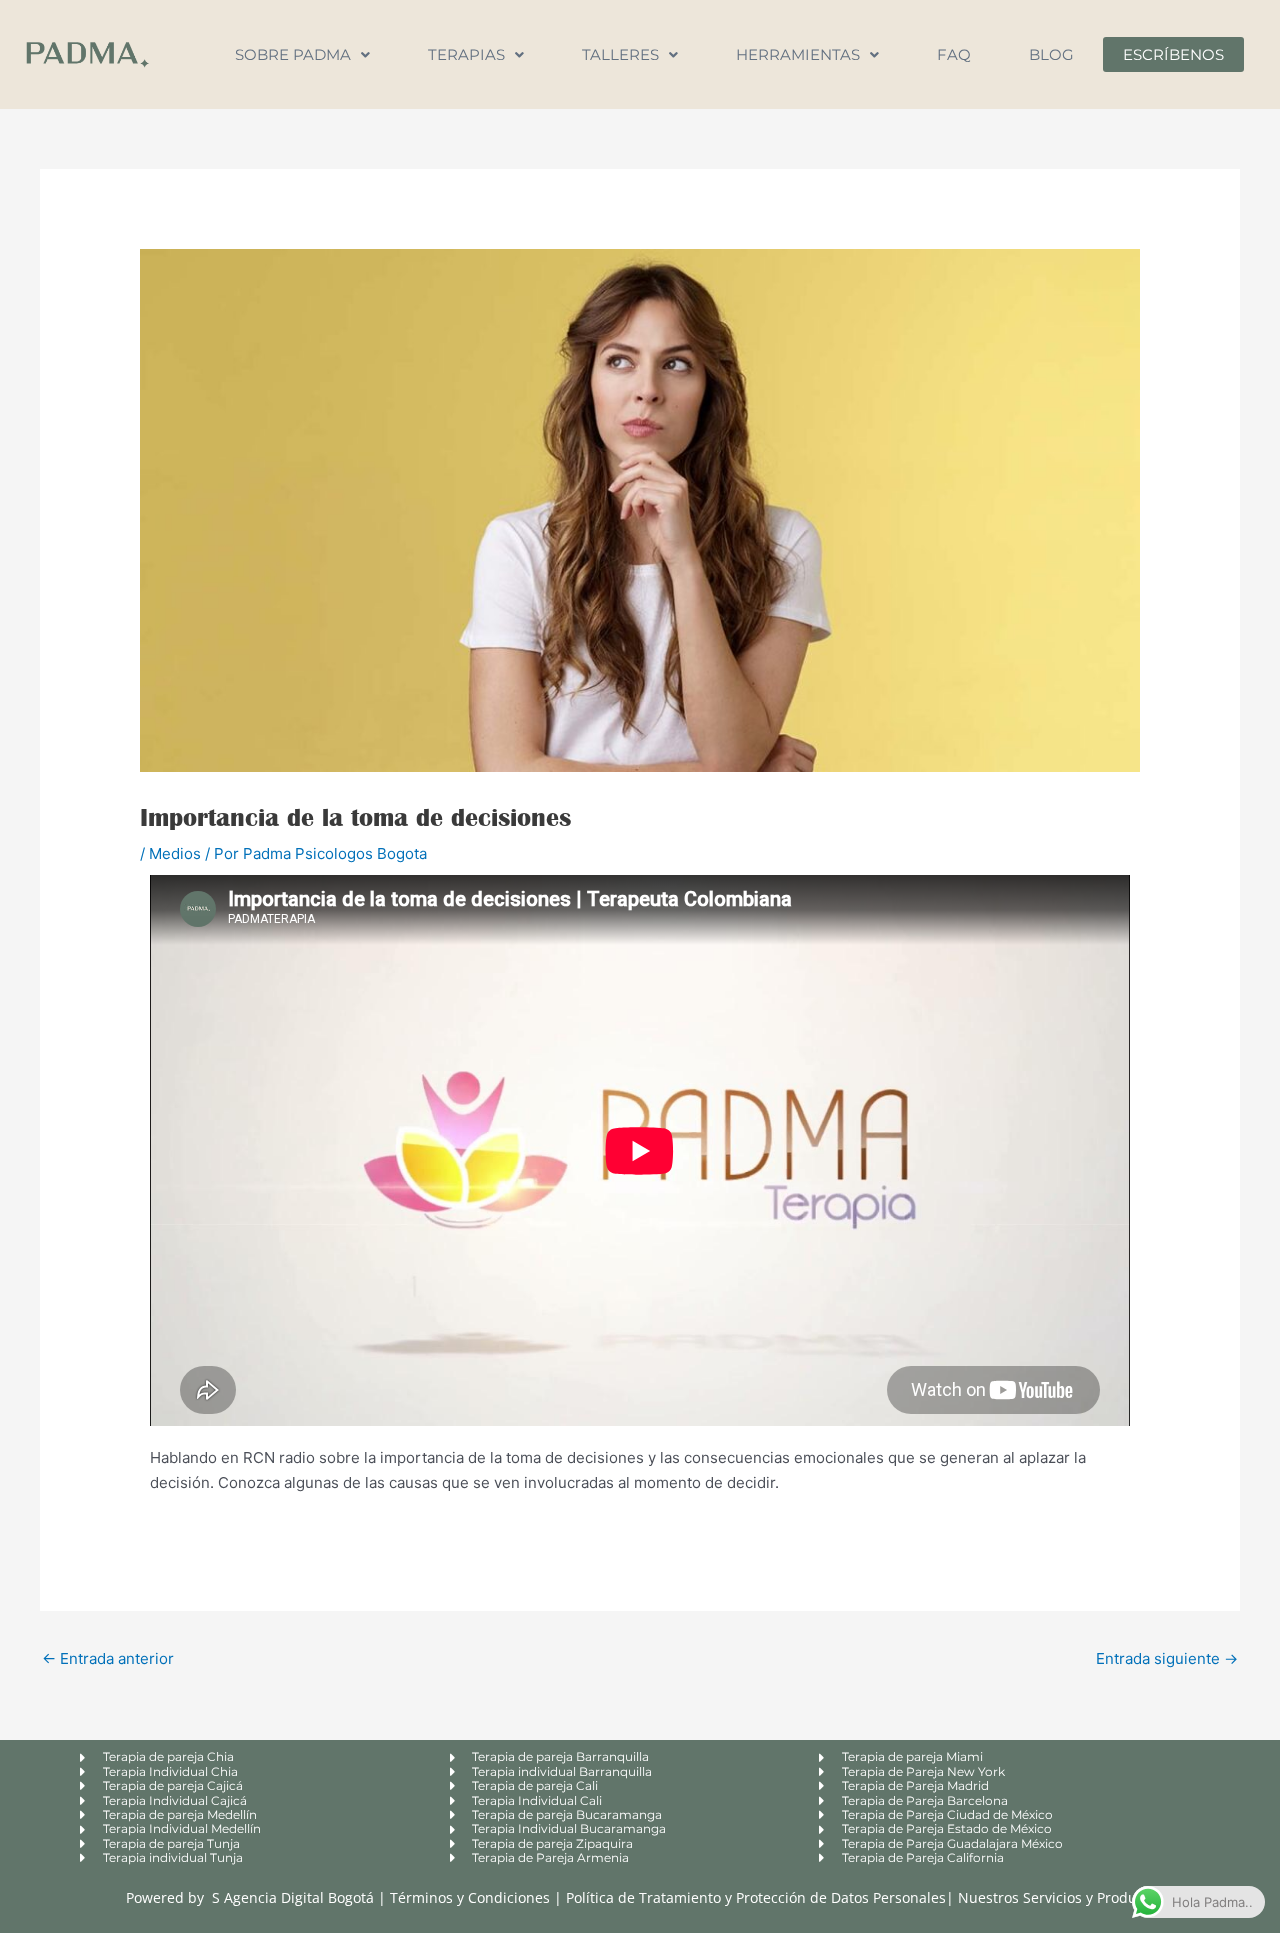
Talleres (620, 54)
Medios (175, 853)
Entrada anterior (108, 1658)
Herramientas (798, 54)
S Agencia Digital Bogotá (293, 1897)
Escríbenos (1173, 54)
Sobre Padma (293, 54)
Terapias (466, 54)
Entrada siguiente (1167, 1658)
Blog (1051, 54)
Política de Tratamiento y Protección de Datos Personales (756, 1897)
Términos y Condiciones (472, 1897)
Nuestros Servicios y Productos (1061, 1897)
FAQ (954, 54)
